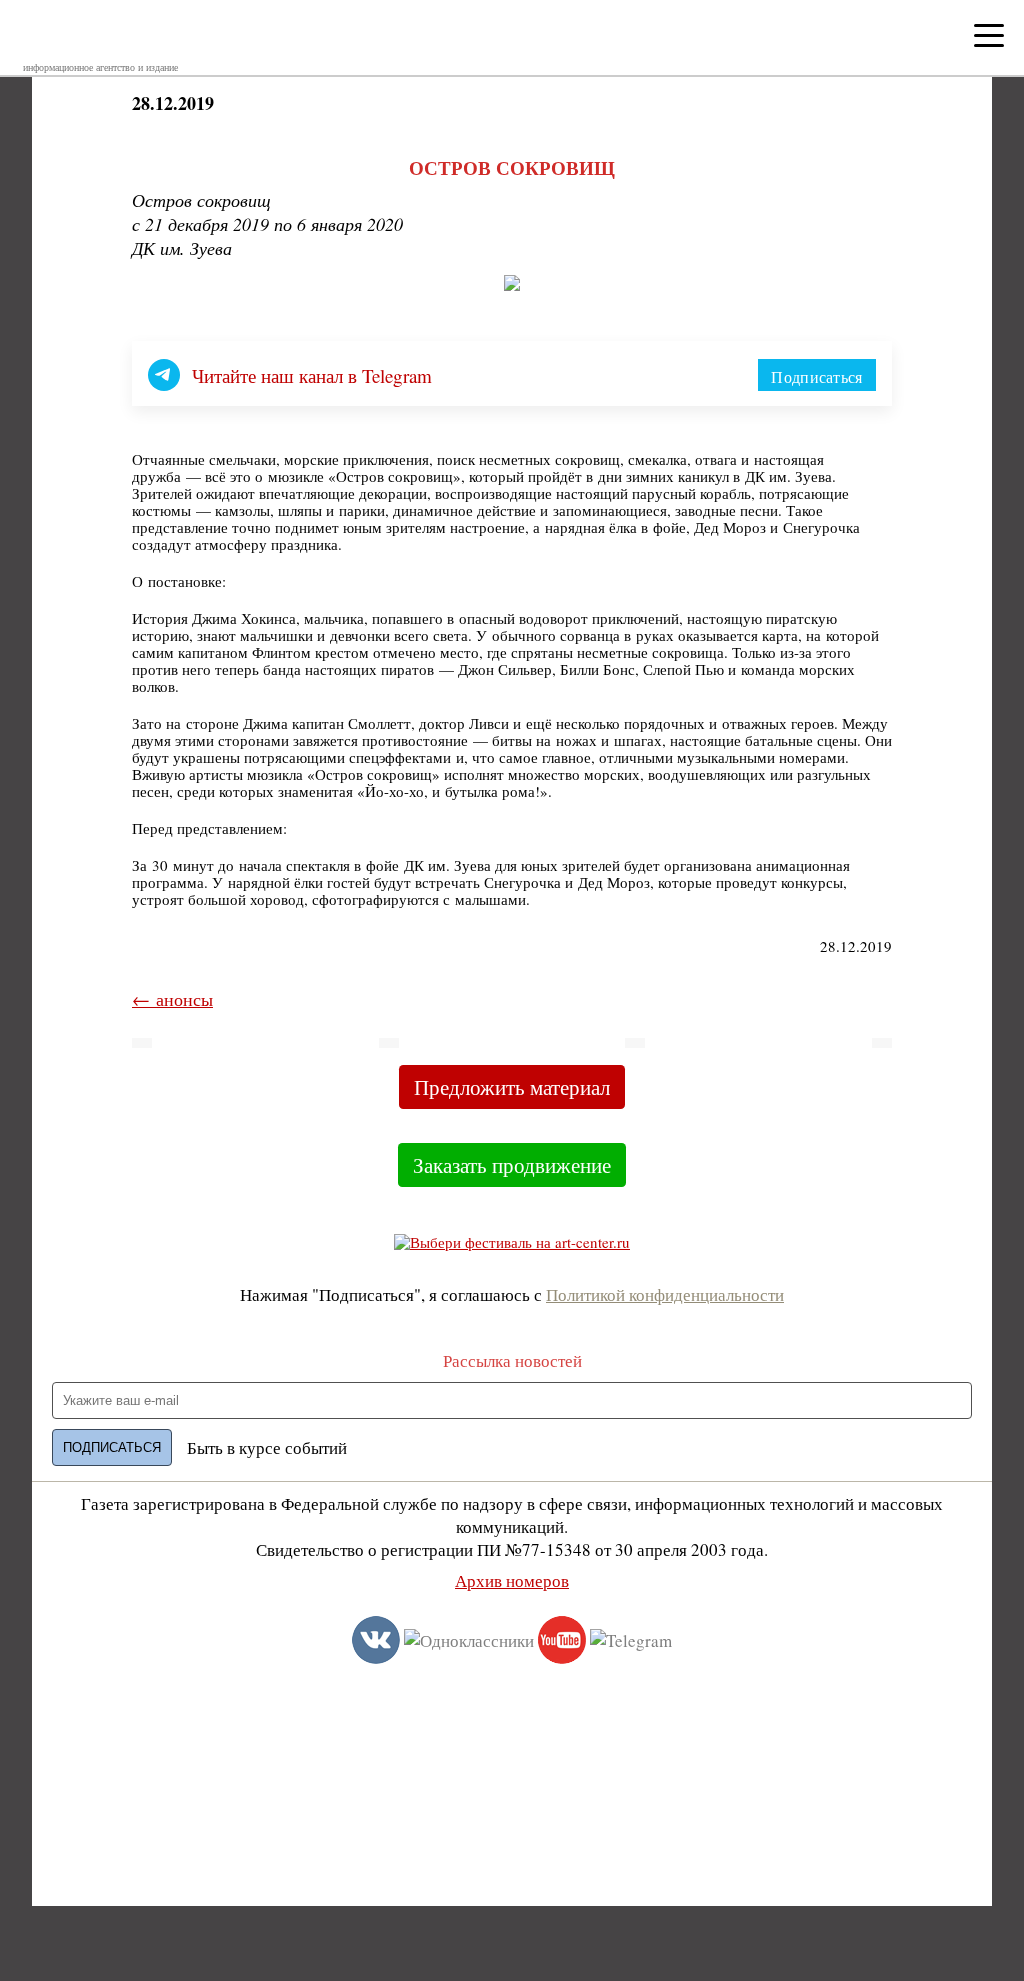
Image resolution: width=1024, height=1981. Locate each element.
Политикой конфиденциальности (665, 1294)
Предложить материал (512, 1087)
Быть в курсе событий (267, 1447)
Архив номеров (512, 1580)
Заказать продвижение (512, 1165)
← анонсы (172, 999)
